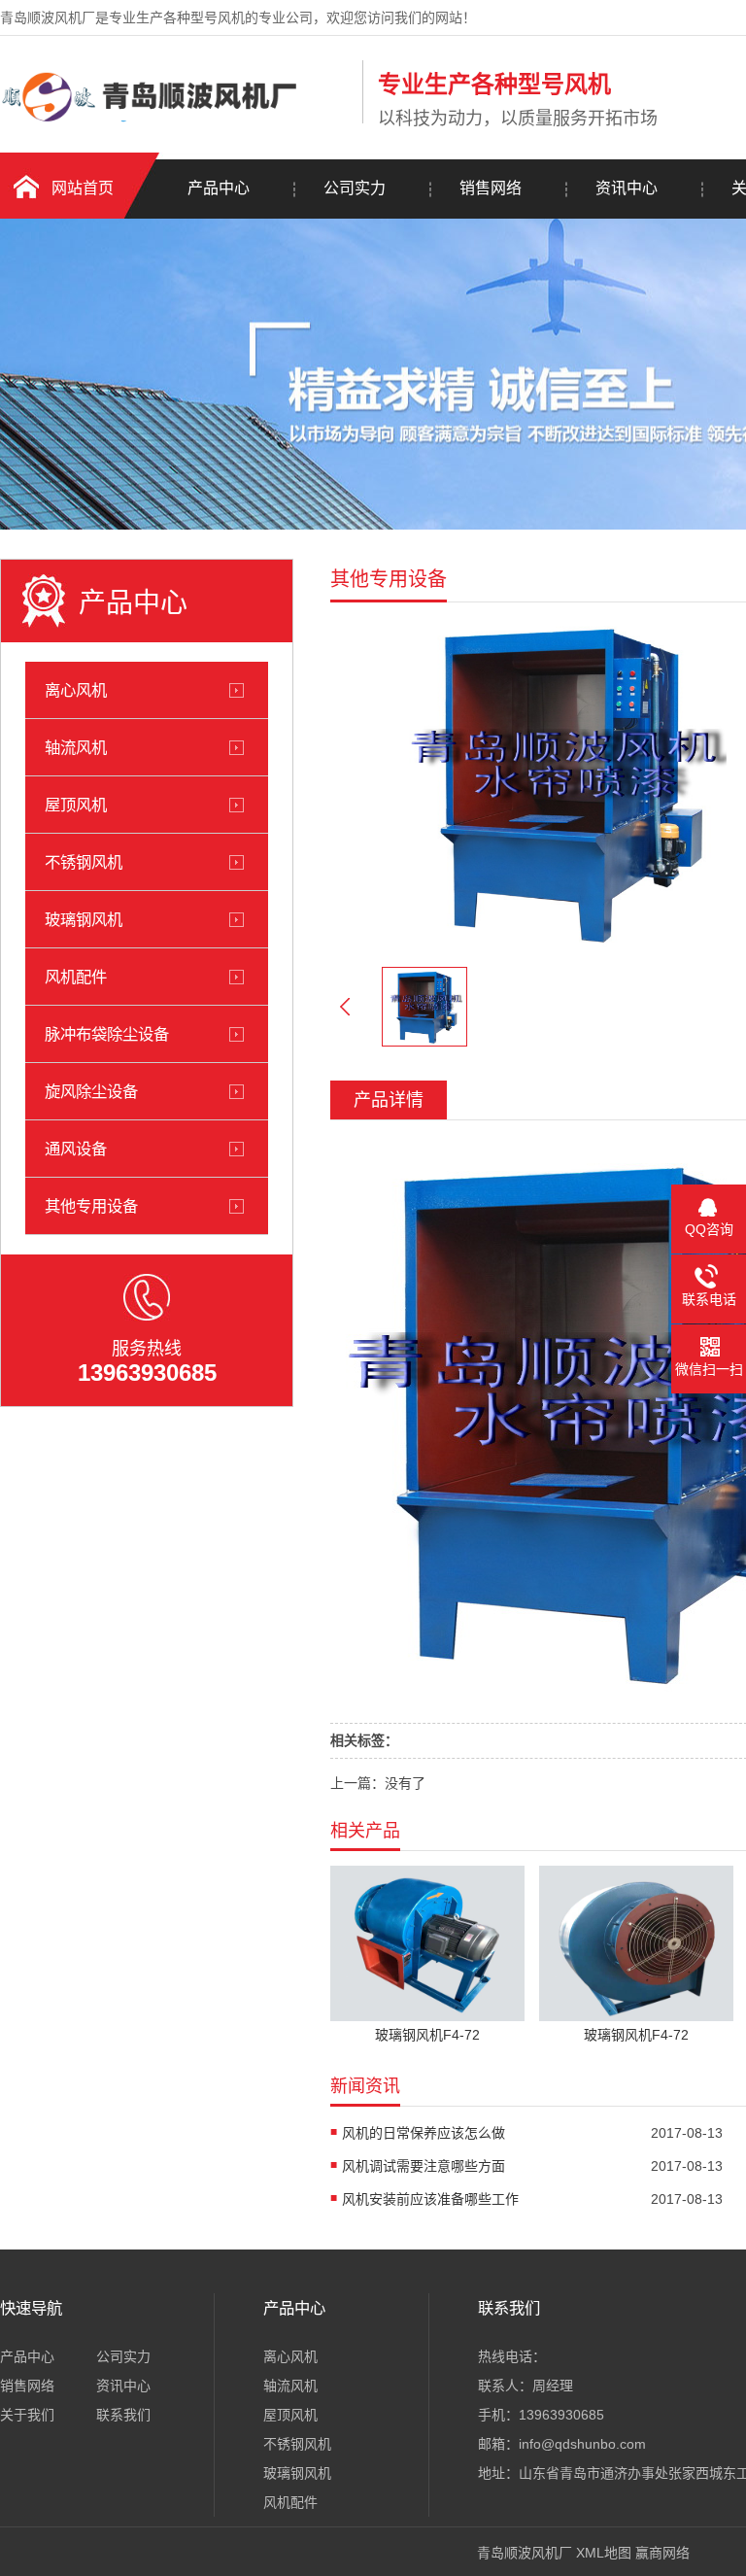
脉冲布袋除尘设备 (107, 1034)
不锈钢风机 (84, 862)
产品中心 (219, 188)
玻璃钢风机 (84, 919)
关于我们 (27, 2415)
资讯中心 (627, 188)
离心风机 (76, 690)
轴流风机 (76, 747)
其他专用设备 (91, 1206)
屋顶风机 (76, 805)
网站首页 (83, 188)
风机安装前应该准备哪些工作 (430, 2199)
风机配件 (76, 977)
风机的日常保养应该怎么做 (424, 2133)
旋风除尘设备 (91, 1091)
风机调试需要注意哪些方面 (424, 2166)
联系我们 (123, 2415)
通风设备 (76, 1149)
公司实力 (355, 188)
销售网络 (491, 188)
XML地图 (604, 2553)
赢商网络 (662, 2553)
